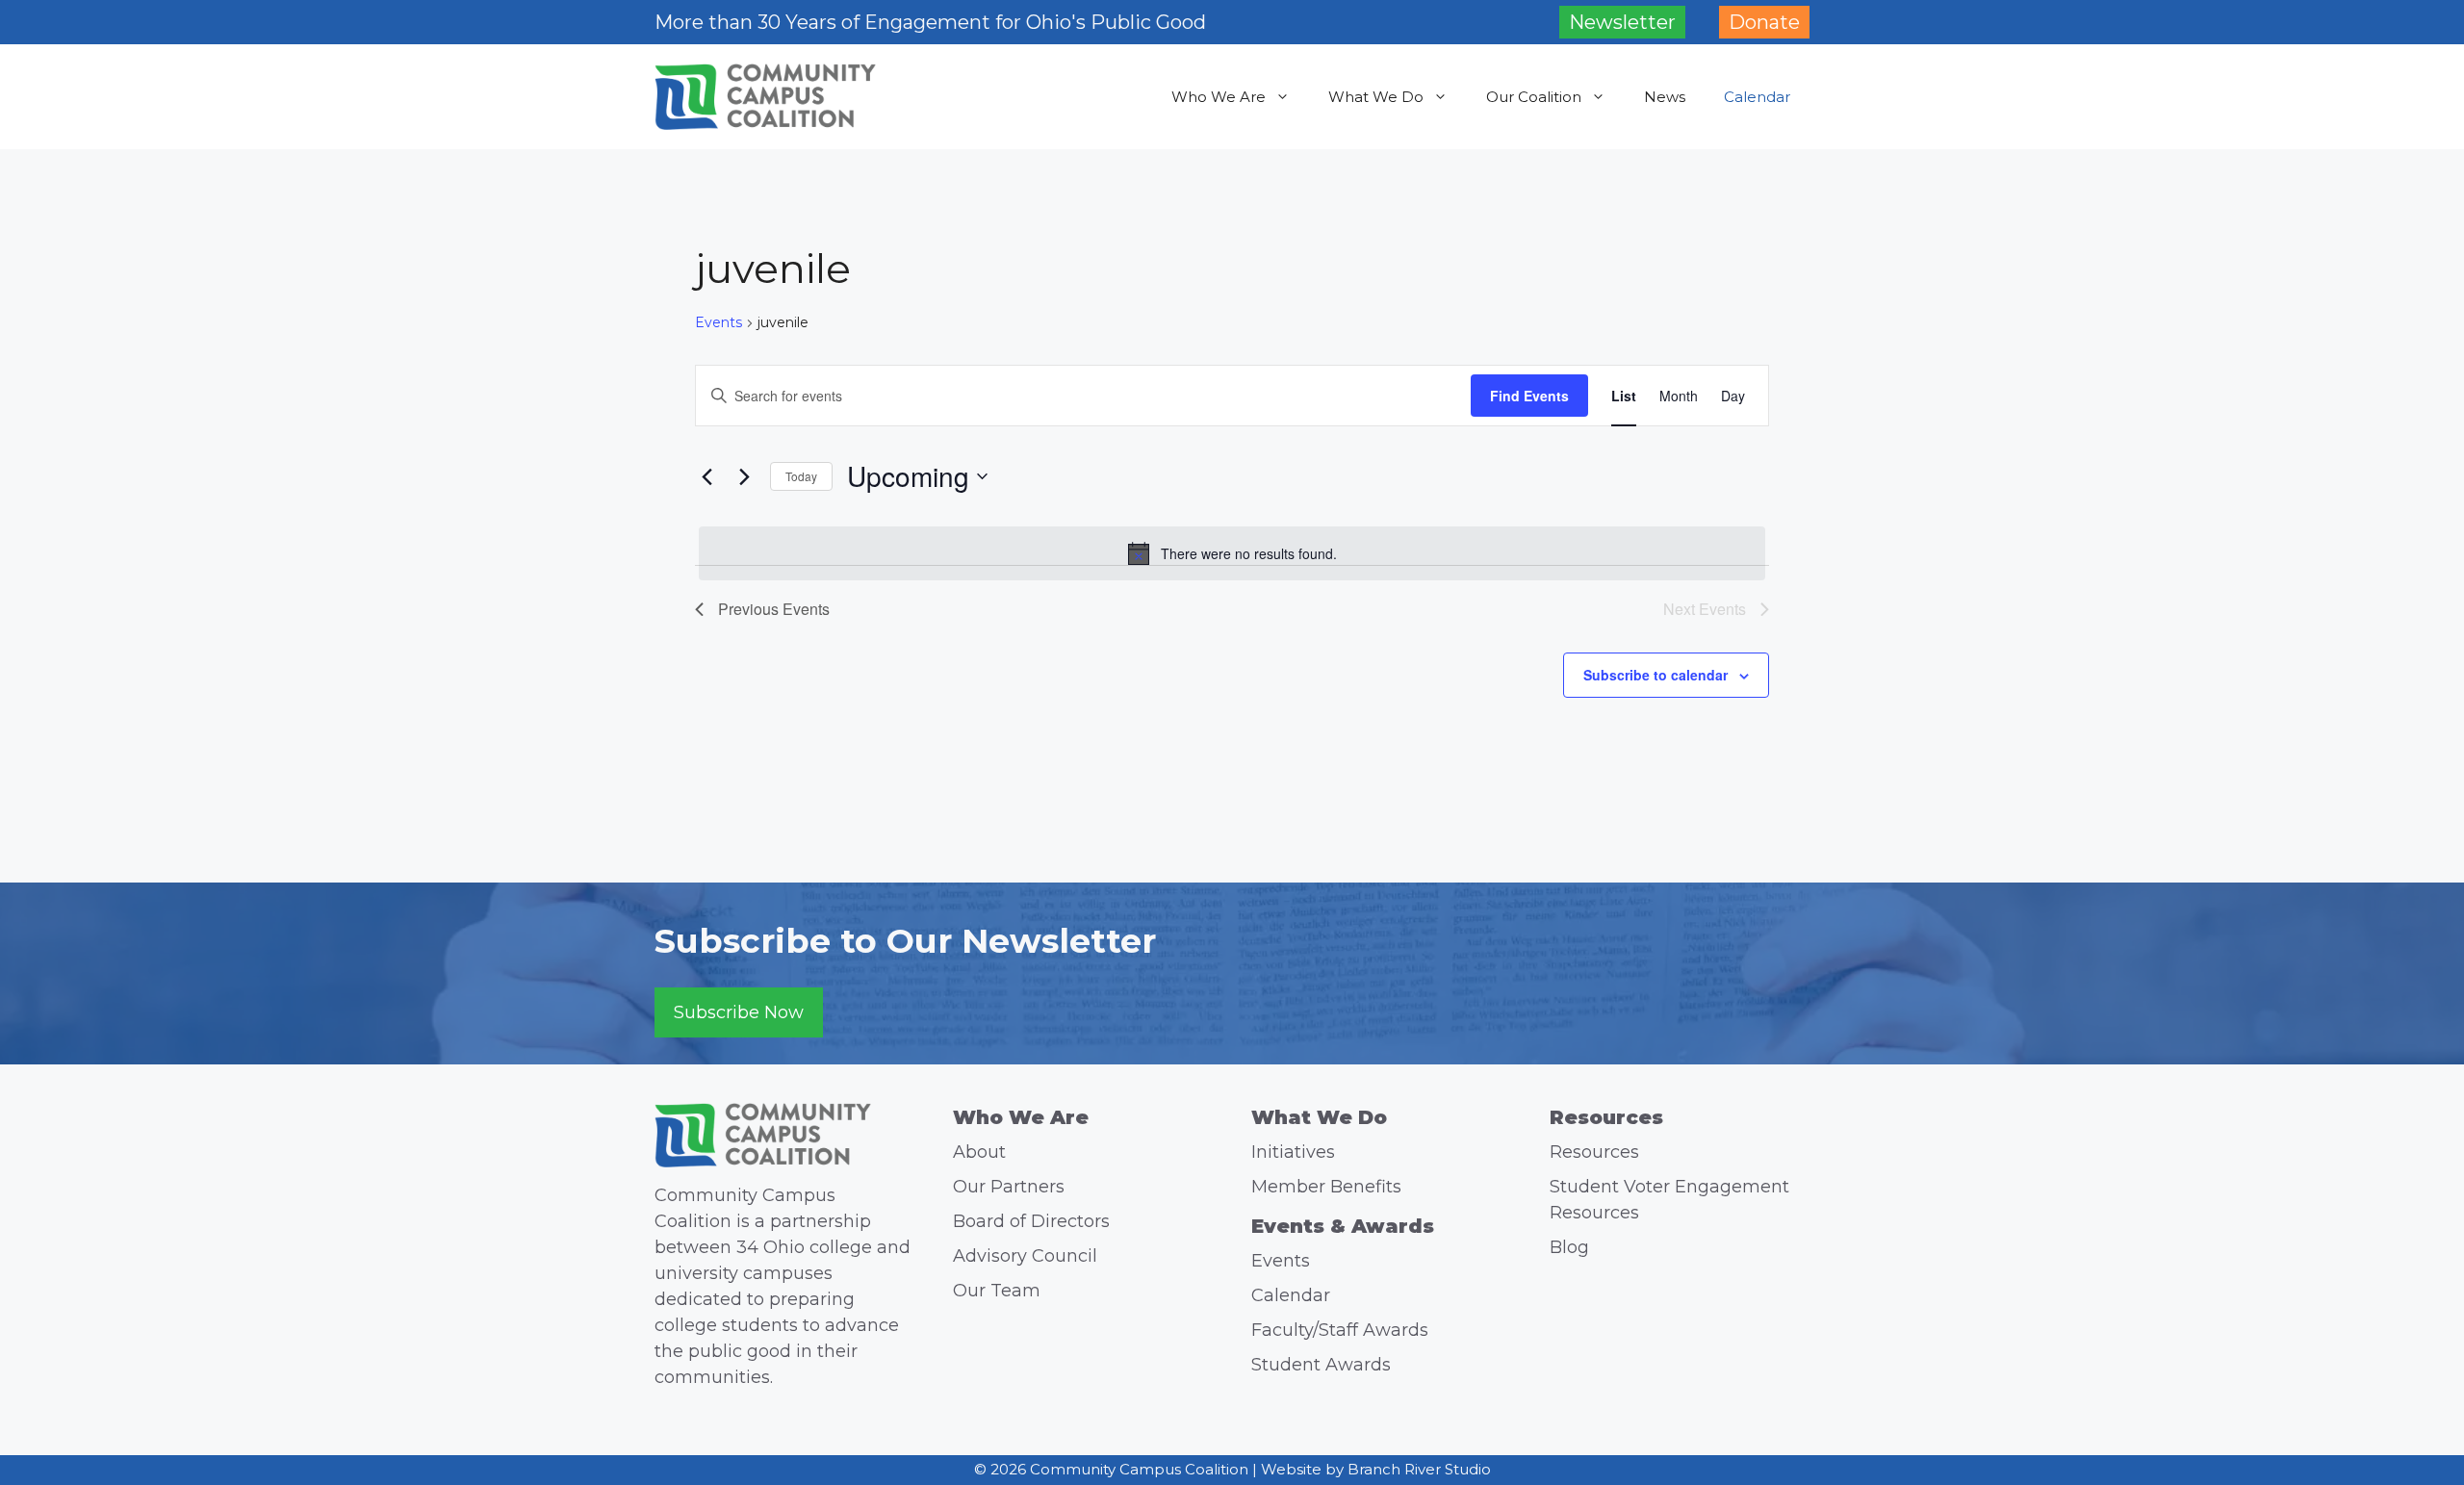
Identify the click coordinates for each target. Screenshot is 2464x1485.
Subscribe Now (739, 1012)
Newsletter (1622, 22)
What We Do (1376, 97)
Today (801, 476)
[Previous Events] (706, 476)
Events (719, 322)
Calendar (1757, 97)
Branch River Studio (1419, 1469)
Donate (1764, 22)
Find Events (1529, 396)
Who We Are (1219, 97)
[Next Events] (744, 476)
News (1665, 97)
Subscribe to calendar (1655, 675)
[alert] (1232, 553)
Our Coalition (1534, 97)
